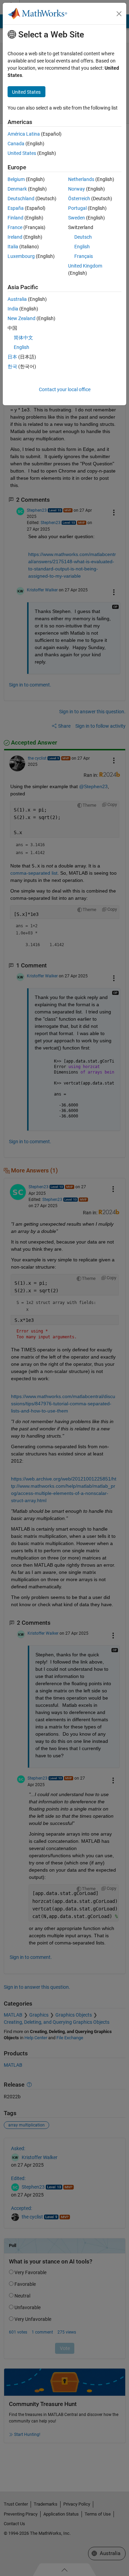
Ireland (15, 237)
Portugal (77, 208)
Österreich (79, 198)
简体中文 (23, 338)
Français (84, 256)
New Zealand (21, 318)
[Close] (119, 14)
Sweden (77, 218)
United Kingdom (85, 266)
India (13, 309)
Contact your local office (65, 389)
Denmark (17, 189)
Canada (16, 144)
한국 (12, 366)
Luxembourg (21, 256)
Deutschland (21, 198)
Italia (13, 247)
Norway (77, 189)
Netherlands (81, 179)
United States (22, 153)
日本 (12, 357)
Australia (17, 299)
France (15, 227)
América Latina (24, 134)
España (16, 208)
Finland (15, 218)
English (82, 247)
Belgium (16, 179)
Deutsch (83, 237)
